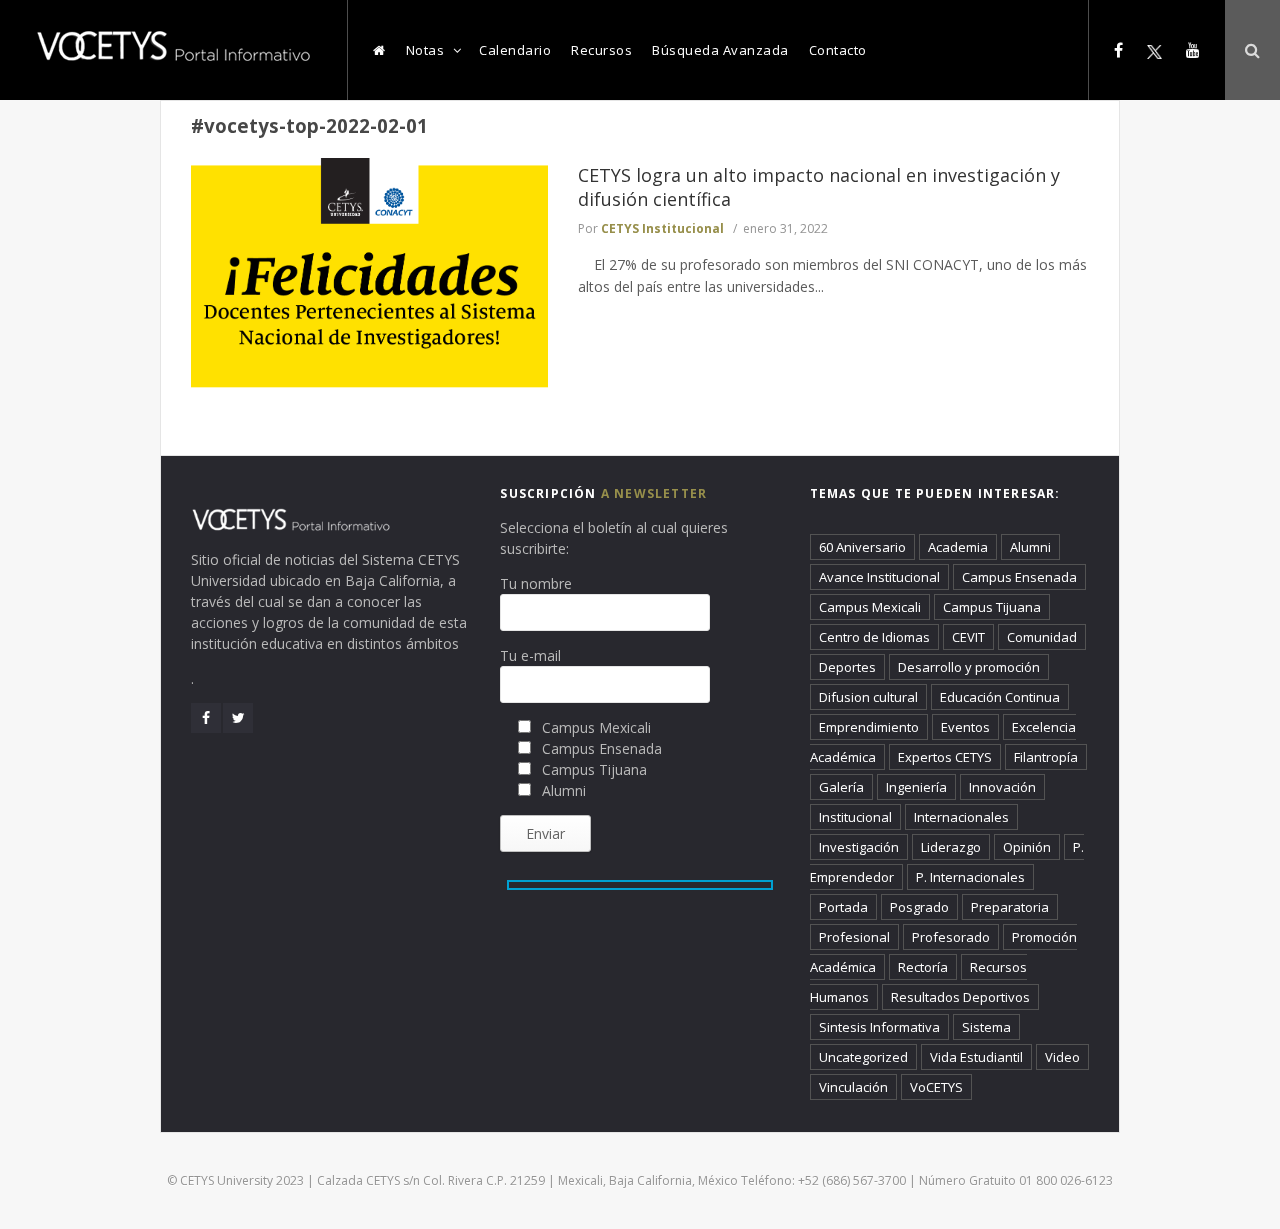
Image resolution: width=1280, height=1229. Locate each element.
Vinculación (853, 1087)
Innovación (1002, 787)
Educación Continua (1000, 697)
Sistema (986, 1027)
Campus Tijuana (992, 607)
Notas (425, 50)
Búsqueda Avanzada (720, 50)
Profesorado (951, 937)
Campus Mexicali (870, 607)
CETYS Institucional (662, 228)
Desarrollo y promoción (969, 667)
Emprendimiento (869, 727)
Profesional (854, 937)
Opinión (1027, 847)
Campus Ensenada (1019, 577)
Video (1062, 1057)
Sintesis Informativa (879, 1027)
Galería (841, 787)
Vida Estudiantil (976, 1057)
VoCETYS (936, 1087)
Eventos (965, 727)
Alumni (1030, 547)
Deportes (847, 667)
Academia (958, 547)
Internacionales (961, 817)
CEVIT (968, 637)
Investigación (859, 847)
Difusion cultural (868, 697)
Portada (843, 907)
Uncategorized (863, 1057)
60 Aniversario (862, 547)
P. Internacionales (970, 877)
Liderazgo (951, 847)
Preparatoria (1010, 907)
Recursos (601, 50)
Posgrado (919, 907)
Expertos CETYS (945, 757)
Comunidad (1042, 637)
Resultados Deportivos (960, 997)
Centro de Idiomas (874, 637)
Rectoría (923, 967)
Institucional (855, 817)
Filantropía (1046, 757)
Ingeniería (916, 787)
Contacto (838, 50)
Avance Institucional (879, 577)
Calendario (515, 50)
